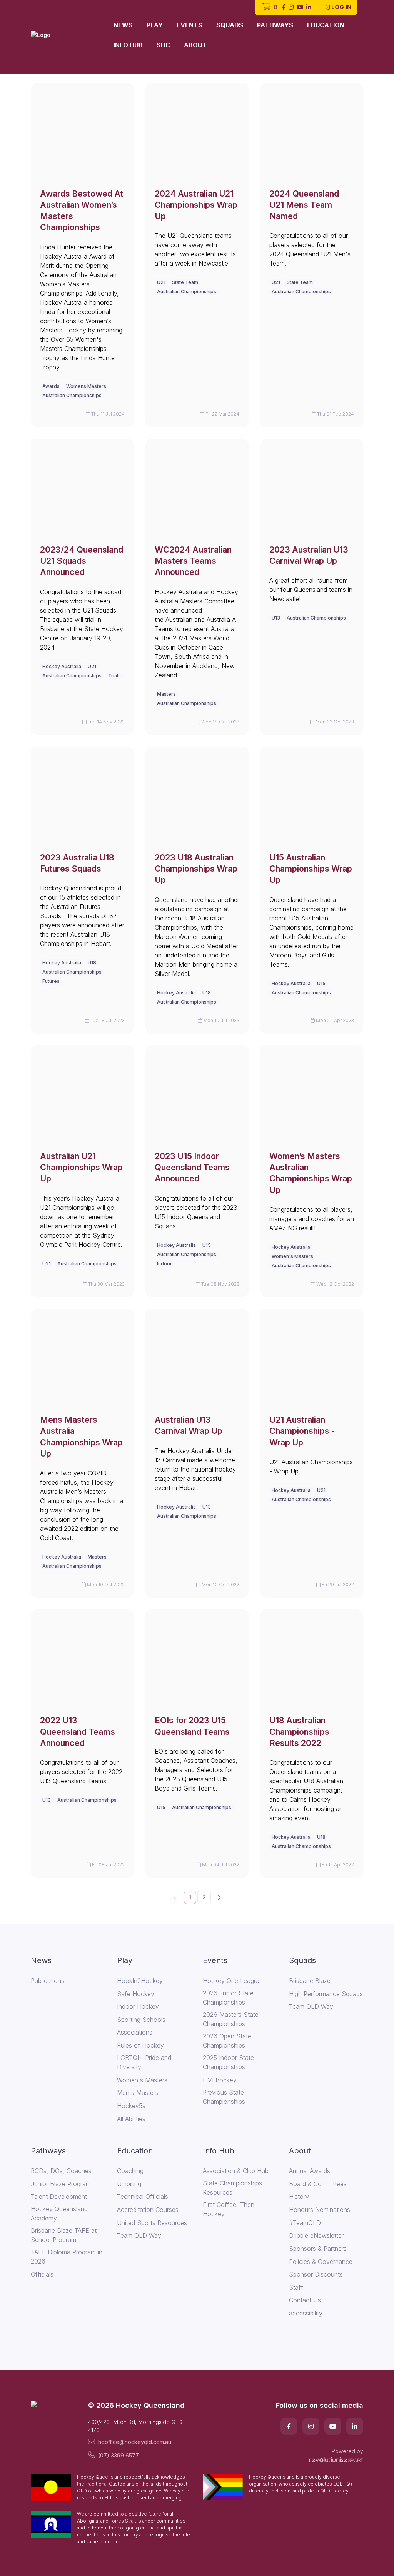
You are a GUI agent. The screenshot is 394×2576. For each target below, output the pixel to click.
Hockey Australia (62, 666)
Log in (341, 7)
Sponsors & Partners (318, 2249)
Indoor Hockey (138, 2006)
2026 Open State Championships (227, 2041)
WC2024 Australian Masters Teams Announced (193, 561)
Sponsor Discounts (316, 2274)
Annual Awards (310, 2171)
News (123, 25)
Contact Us (305, 2300)
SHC (163, 45)
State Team (185, 282)
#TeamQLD (305, 2223)
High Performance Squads (326, 1994)
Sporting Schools (141, 2020)
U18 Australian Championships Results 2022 (299, 1732)
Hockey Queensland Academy (59, 2213)
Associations (135, 2032)
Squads (230, 25)
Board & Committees (318, 2184)
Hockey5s (131, 2106)
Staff (296, 2287)
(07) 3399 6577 (119, 2455)
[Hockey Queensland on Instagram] (291, 8)
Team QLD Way (311, 2006)
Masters (166, 694)
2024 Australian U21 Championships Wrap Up (196, 205)
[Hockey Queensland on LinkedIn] (309, 8)
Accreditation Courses (148, 2210)
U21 (161, 282)
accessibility (306, 2313)
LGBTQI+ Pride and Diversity (144, 2062)
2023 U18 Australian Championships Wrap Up (196, 869)
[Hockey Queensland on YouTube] (300, 8)
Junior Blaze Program (61, 2184)
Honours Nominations (320, 2210)
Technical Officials (143, 2197)
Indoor (164, 1264)
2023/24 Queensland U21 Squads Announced (82, 561)
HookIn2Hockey (140, 1981)
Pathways (275, 25)
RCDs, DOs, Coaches (61, 2171)
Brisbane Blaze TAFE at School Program (64, 2235)
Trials (114, 676)
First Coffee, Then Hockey (229, 2209)
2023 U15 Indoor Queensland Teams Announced (192, 1167)
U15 (321, 983)
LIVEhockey (220, 2080)
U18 (92, 963)
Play (155, 25)
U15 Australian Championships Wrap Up (311, 869)
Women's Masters (292, 1256)
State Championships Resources (232, 2188)
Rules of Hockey (140, 2045)
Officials (42, 2274)
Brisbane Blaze (310, 1981)
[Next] (219, 1897)
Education (326, 25)
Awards (51, 386)
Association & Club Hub (236, 2171)
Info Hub (128, 45)
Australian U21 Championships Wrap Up (81, 1167)
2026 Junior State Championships (228, 1998)
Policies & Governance (321, 2262)
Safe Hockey (136, 1994)
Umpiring (129, 2184)
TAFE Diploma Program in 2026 (67, 2257)
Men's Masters (138, 2093)
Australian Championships (72, 395)
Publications (48, 1981)
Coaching (130, 2171)
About (195, 45)
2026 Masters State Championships (231, 2019)
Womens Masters (86, 386)
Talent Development (59, 2197)
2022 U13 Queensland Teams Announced (78, 1732)
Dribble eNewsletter (316, 2235)
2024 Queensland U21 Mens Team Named (304, 205)
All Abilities (131, 2119)
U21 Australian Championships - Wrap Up (302, 1431)
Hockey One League (232, 1981)
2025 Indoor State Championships (228, 2062)
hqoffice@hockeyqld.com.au (135, 2442)
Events (189, 25)
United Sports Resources (152, 2223)
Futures (51, 981)
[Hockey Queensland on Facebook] (284, 8)
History (299, 2197)
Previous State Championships (224, 2097)
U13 (276, 618)
